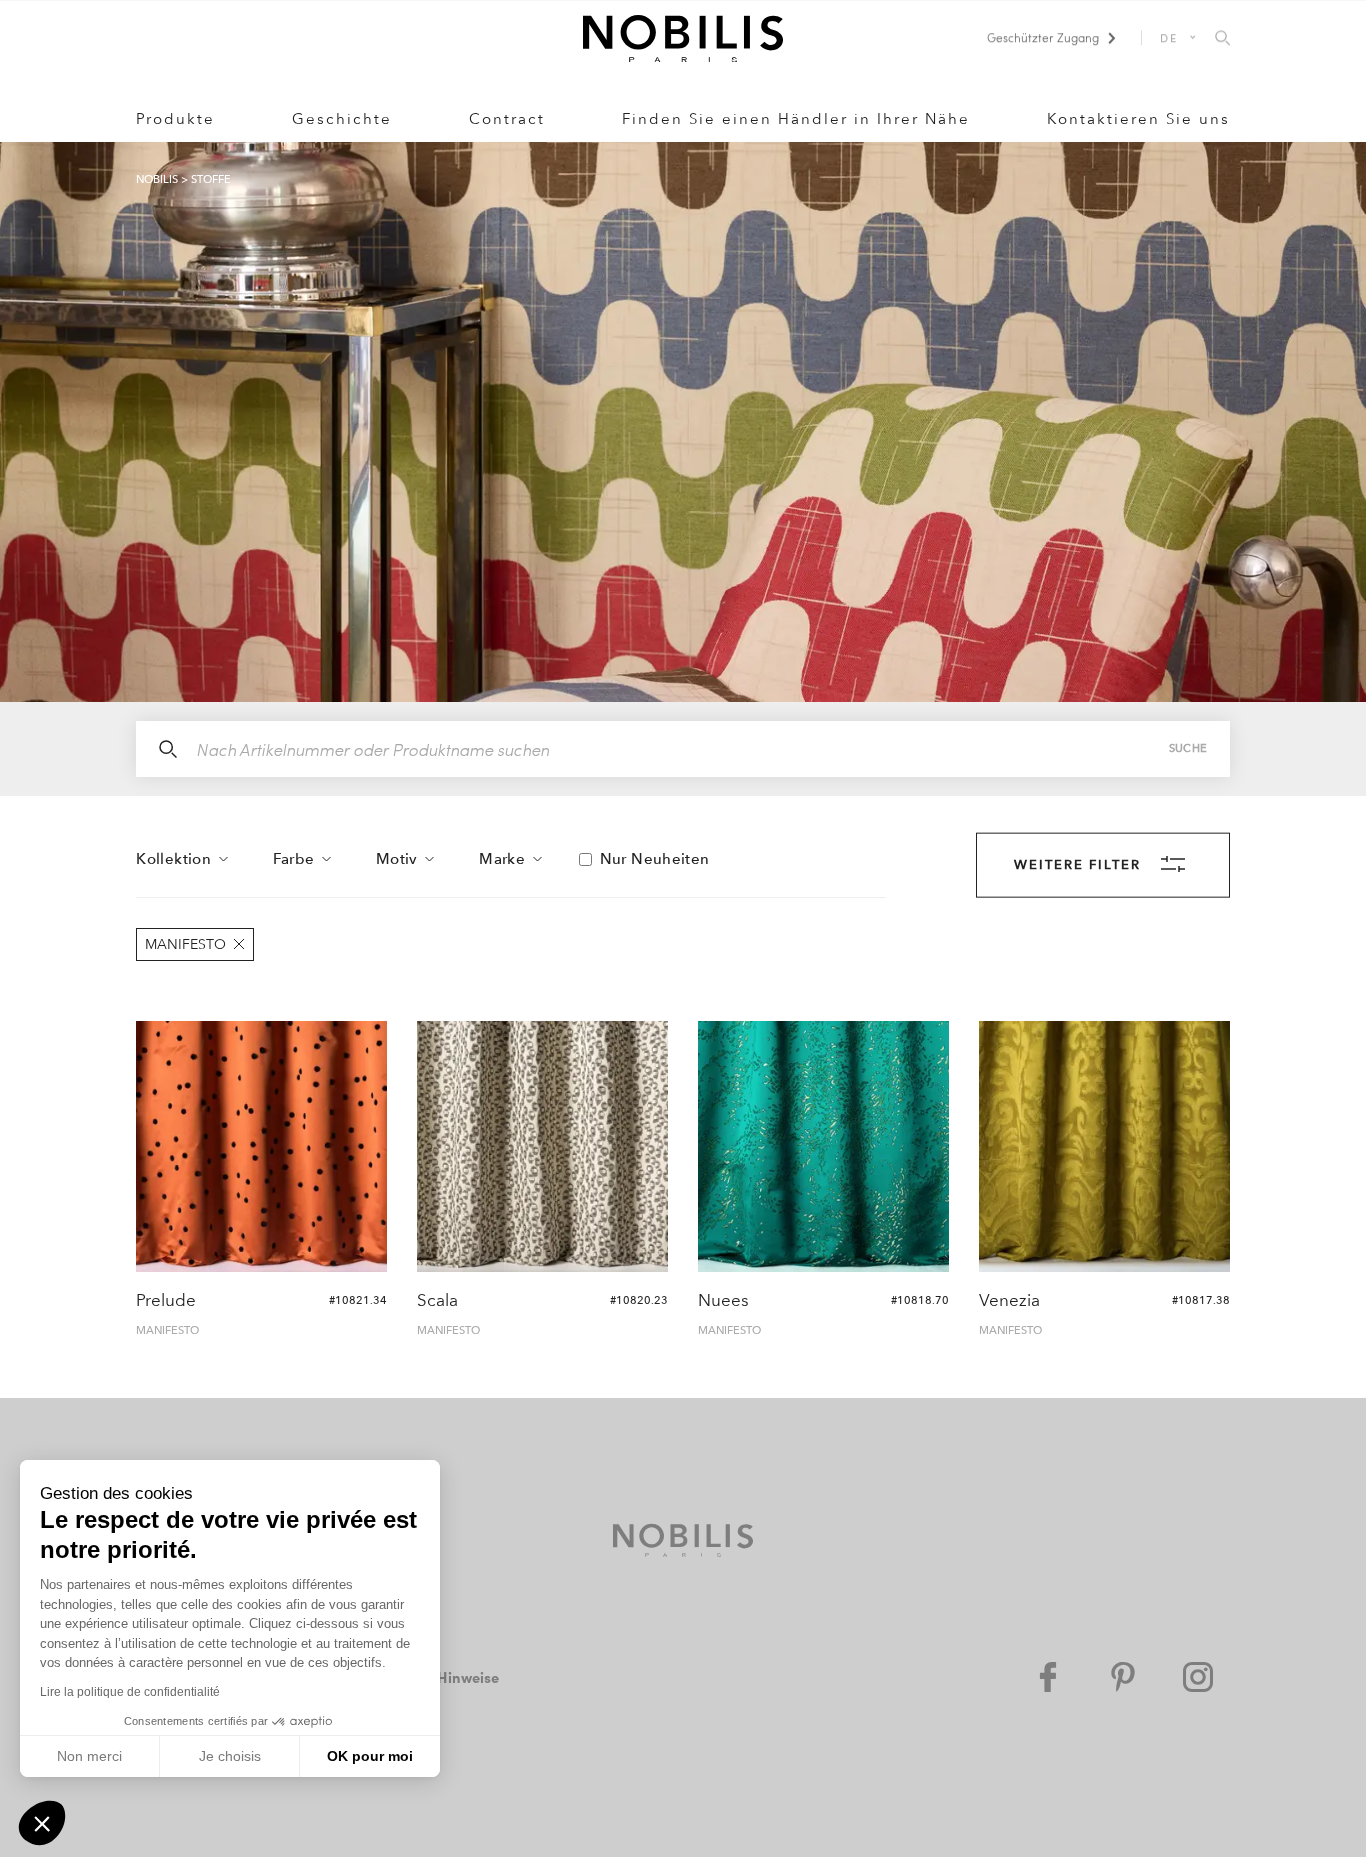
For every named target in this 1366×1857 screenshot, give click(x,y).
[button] (42, 1823)
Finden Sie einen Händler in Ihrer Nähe (796, 119)
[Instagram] (1198, 1677)
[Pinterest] (1123, 1677)
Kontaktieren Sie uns (1138, 119)
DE (1169, 37)
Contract (507, 119)
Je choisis (230, 1756)
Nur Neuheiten (655, 859)
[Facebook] (1048, 1677)
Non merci (89, 1756)
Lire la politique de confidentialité (130, 1692)
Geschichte (342, 119)
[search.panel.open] (1222, 39)
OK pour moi (370, 1756)
